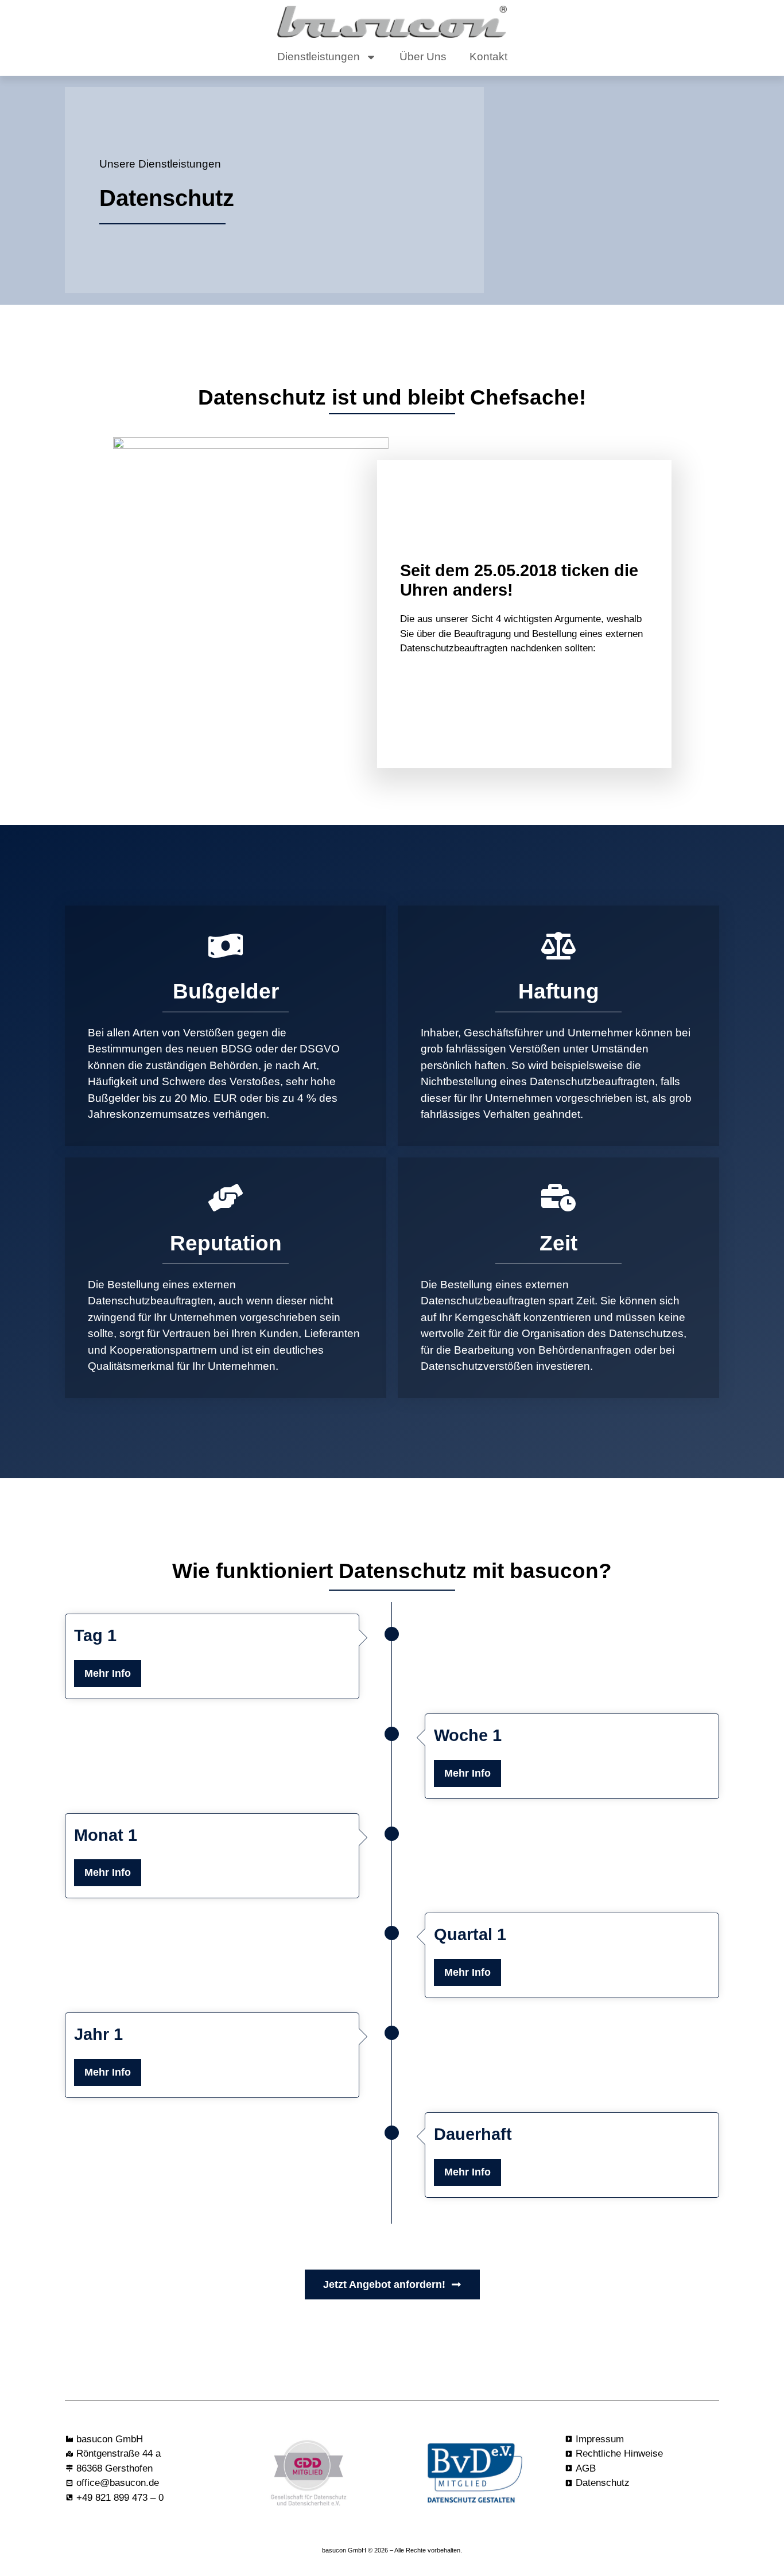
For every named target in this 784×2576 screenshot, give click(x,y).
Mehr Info (108, 1673)
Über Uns (423, 57)
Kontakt (488, 57)
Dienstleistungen (319, 57)
